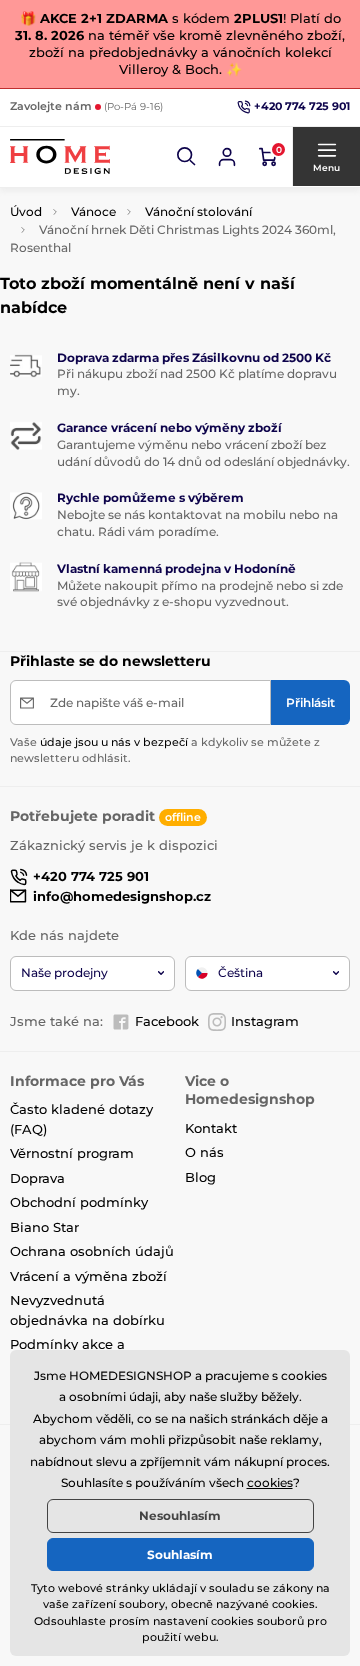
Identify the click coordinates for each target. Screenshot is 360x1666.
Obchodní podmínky (79, 1202)
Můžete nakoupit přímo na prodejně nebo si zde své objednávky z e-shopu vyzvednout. (200, 594)
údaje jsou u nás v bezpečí (114, 742)
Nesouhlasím (180, 1515)
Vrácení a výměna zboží (88, 1276)
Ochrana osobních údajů (92, 1251)
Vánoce (93, 211)
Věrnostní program (72, 1153)
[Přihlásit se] (227, 157)
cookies (270, 1482)
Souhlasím (180, 1554)
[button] (187, 157)
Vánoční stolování (198, 211)
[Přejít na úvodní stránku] (60, 156)
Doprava (37, 1178)
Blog (200, 1177)
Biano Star (44, 1227)
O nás (204, 1152)
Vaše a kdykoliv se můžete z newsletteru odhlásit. (165, 749)
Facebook (167, 1021)
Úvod (26, 211)
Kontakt (211, 1128)
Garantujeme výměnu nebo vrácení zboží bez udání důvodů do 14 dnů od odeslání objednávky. (203, 453)
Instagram (265, 1021)
